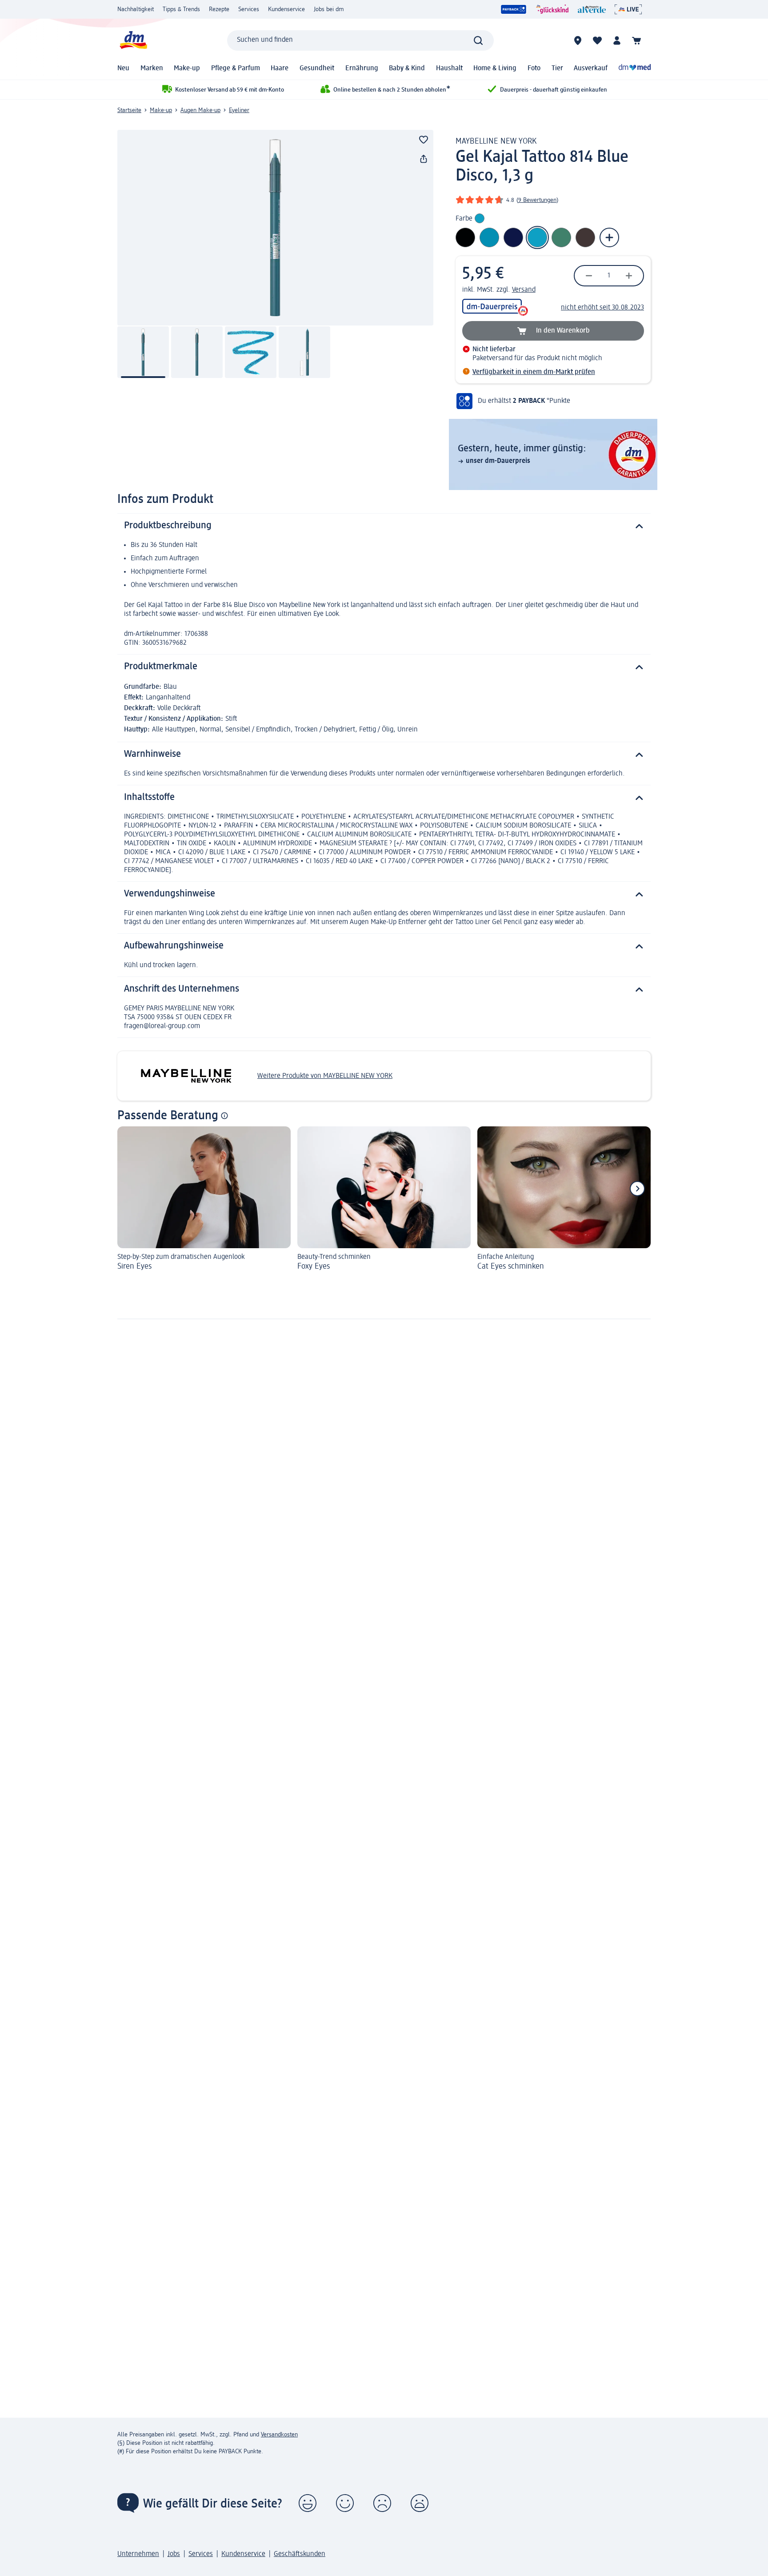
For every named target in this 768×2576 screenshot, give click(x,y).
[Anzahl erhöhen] (629, 276)
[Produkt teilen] (424, 159)
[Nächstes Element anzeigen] (637, 1189)
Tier (557, 68)
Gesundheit (317, 68)
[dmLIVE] (628, 9)
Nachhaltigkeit (136, 9)
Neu (123, 68)
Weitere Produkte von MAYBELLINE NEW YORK (325, 1076)
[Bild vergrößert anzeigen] (275, 228)
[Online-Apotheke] (635, 68)
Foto (534, 68)
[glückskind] (552, 9)
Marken (152, 68)
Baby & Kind (407, 68)
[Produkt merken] (424, 140)
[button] (308, 2503)
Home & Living (495, 68)
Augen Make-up (200, 110)
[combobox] (360, 40)
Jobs (174, 2554)
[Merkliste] (597, 40)
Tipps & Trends (181, 9)
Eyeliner (239, 110)
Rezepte (219, 9)
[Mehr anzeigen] (609, 237)
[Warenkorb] (636, 40)
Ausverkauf (591, 68)
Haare (280, 68)
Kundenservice (286, 9)
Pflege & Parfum (236, 68)
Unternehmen (138, 2554)
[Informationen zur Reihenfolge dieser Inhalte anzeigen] (224, 1116)
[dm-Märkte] (578, 40)
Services (249, 9)
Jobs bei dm (329, 9)
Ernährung (362, 68)
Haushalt (449, 68)
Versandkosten (279, 2435)
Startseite (129, 110)
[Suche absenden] (478, 40)
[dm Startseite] (133, 40)
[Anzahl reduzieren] (589, 276)
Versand (524, 290)
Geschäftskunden (300, 2554)
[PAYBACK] (514, 9)
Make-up (187, 68)
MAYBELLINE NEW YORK (496, 141)
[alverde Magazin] (592, 9)
